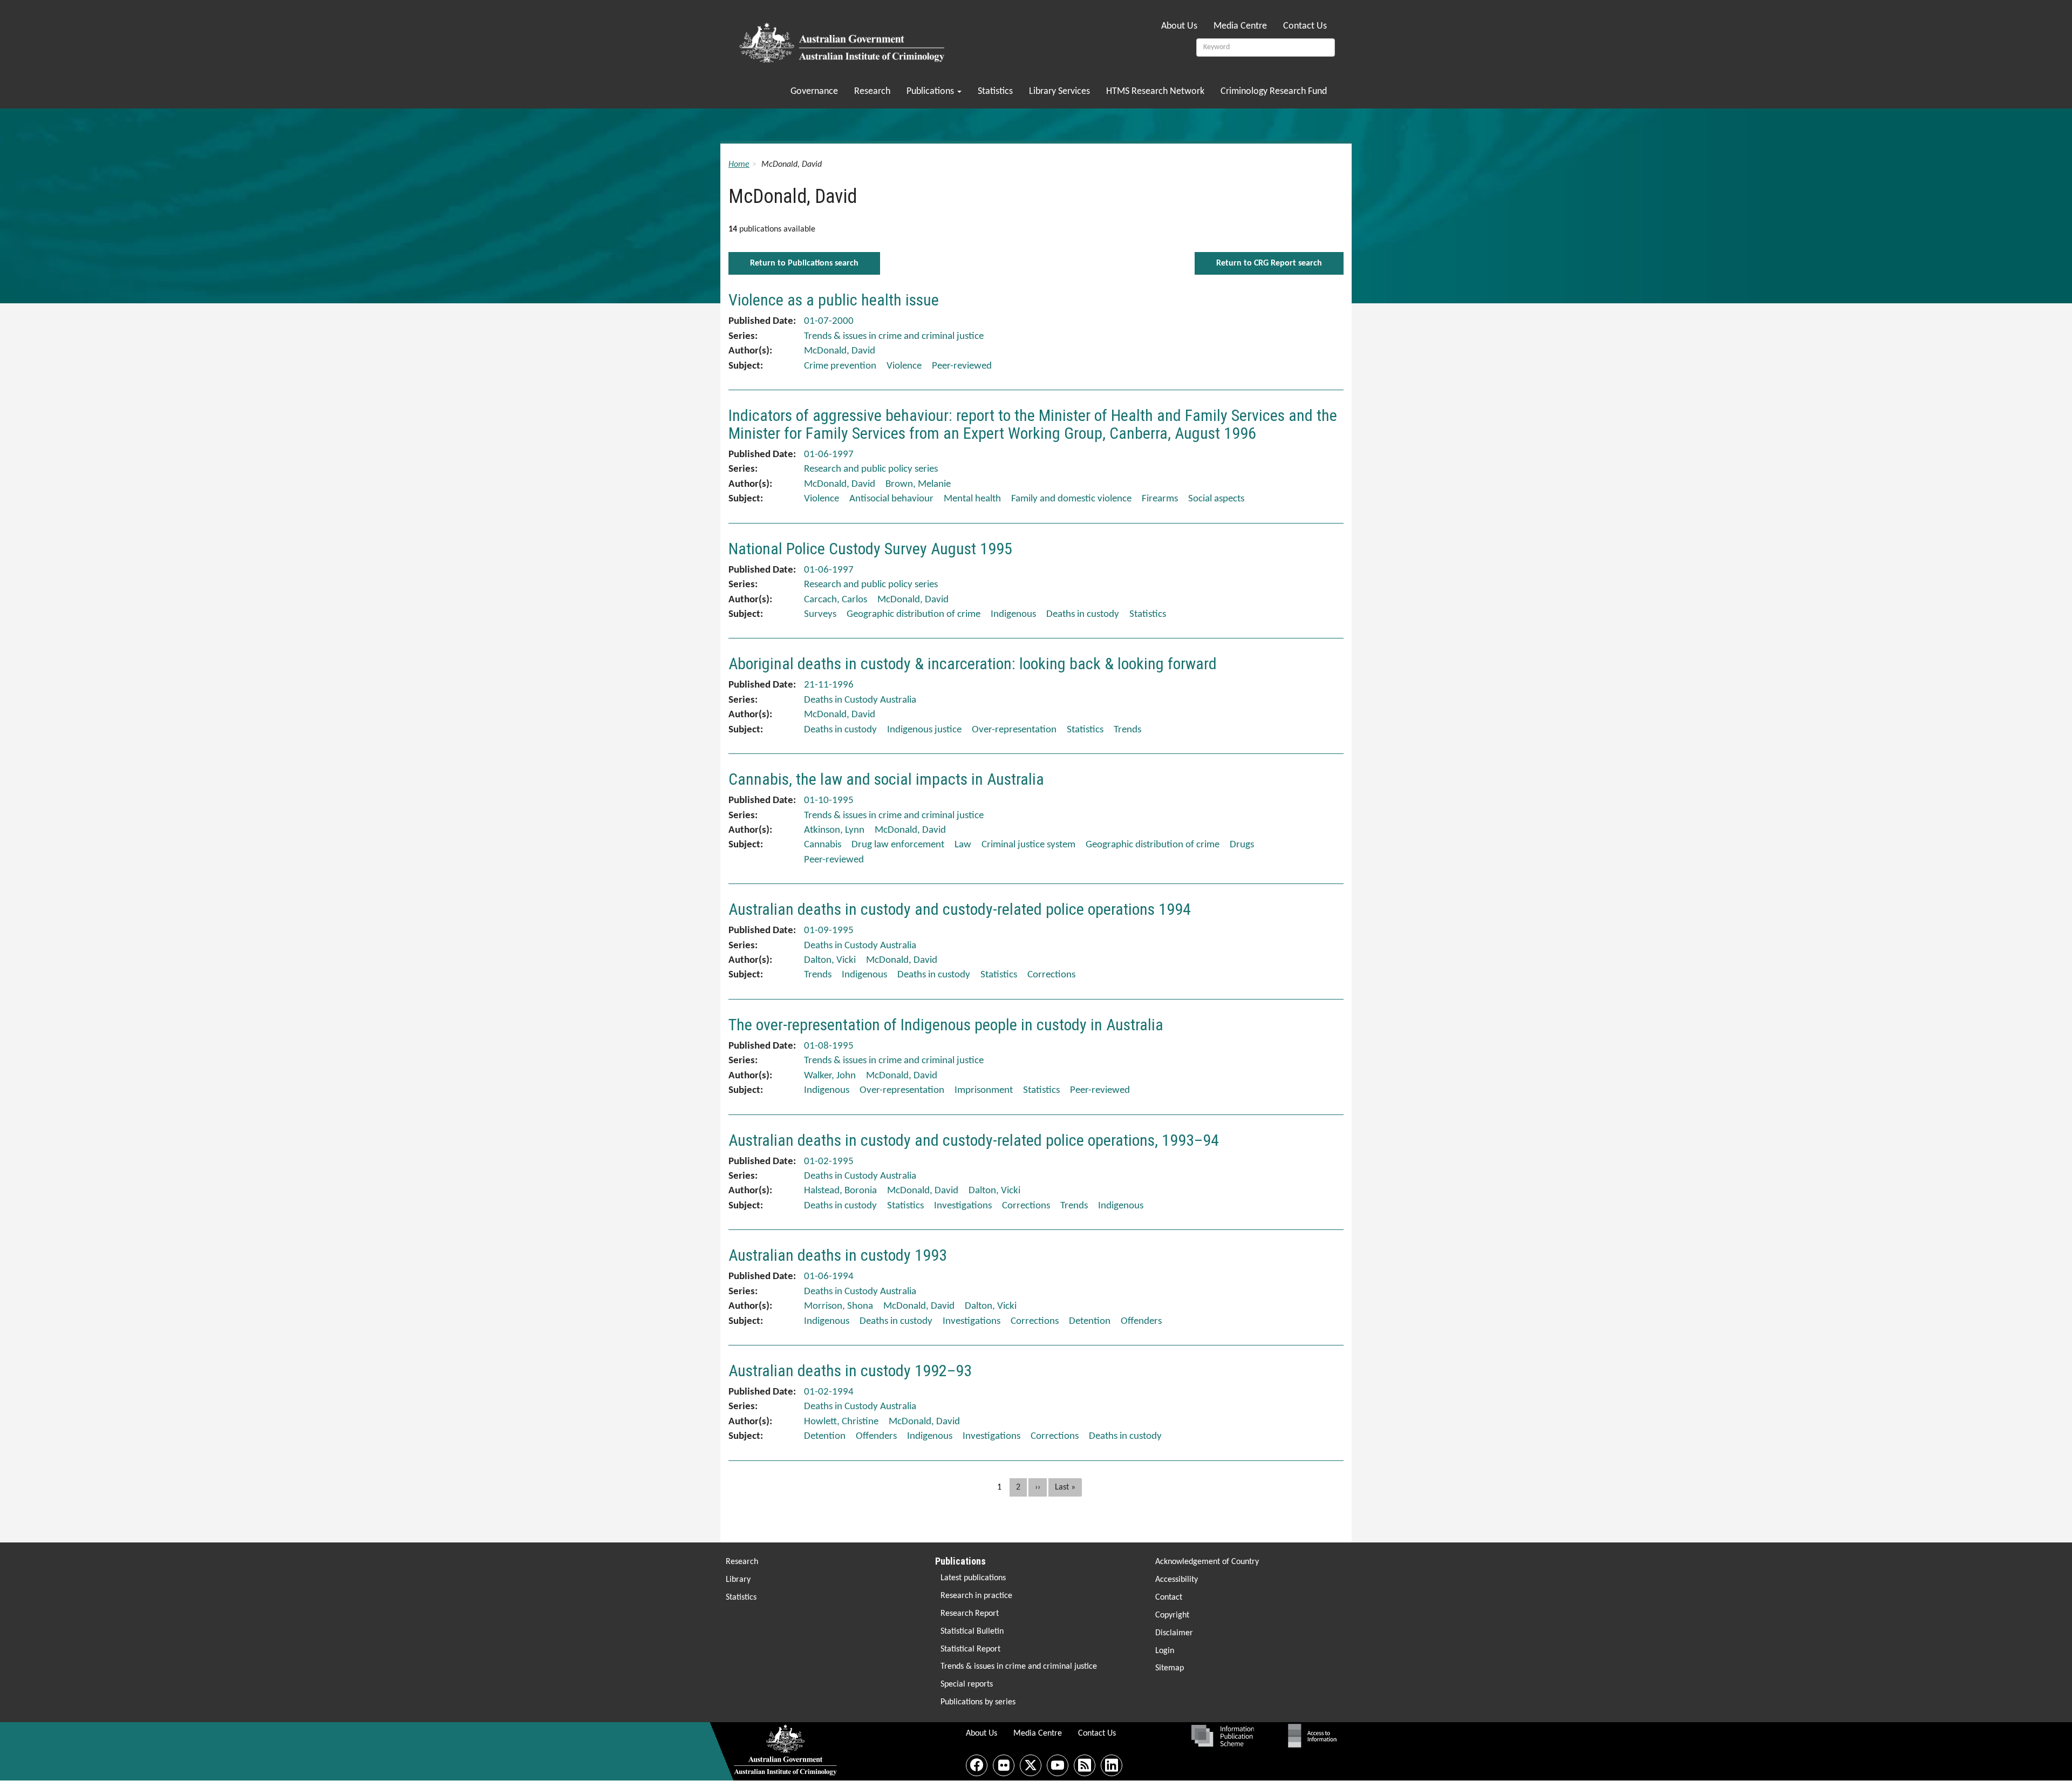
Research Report (970, 1614)
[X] (1031, 1765)
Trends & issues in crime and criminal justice (1019, 1667)
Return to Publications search (804, 263)
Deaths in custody (1083, 614)
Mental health (972, 499)
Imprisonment (984, 1090)
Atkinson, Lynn (834, 830)
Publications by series (978, 1702)
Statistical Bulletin (972, 1632)
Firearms (1160, 499)
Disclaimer (1174, 1633)
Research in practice (976, 1596)
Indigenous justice (924, 730)
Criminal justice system (1028, 845)
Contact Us (1305, 26)
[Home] (844, 39)
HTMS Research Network (1155, 91)
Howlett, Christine (841, 1422)
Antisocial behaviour (891, 499)
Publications (931, 91)
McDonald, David (840, 351)
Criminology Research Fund (1274, 91)
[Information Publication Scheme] (1222, 1736)
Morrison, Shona (839, 1306)
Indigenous (1013, 614)
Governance (814, 91)
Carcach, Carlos (836, 600)
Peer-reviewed (962, 366)
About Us (1179, 26)
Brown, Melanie (918, 484)
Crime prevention (840, 366)
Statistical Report (970, 1649)
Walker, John (830, 1076)
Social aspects (1216, 499)
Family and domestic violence (1071, 499)
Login (1165, 1651)
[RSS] (1085, 1765)
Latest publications (973, 1578)
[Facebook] (977, 1765)
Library (738, 1580)
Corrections (1051, 975)
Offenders (1141, 1321)
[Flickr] (1004, 1765)
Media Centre (1240, 26)
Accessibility (1177, 1580)
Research (872, 91)
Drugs (1242, 845)
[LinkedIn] (1112, 1765)
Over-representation (1014, 730)
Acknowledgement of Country (1207, 1562)
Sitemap (1170, 1668)
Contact (1169, 1598)
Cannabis (823, 845)
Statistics (995, 91)
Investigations (963, 1206)
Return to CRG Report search (1269, 263)
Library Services (1059, 91)
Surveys (820, 614)
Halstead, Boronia (840, 1191)
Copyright (1172, 1615)
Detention (1090, 1321)
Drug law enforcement (898, 845)
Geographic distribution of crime (914, 614)
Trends (1127, 730)
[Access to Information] (1315, 1736)
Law (963, 845)
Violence (904, 366)
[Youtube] (1058, 1765)
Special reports (967, 1684)
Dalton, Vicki (830, 960)
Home (739, 165)
